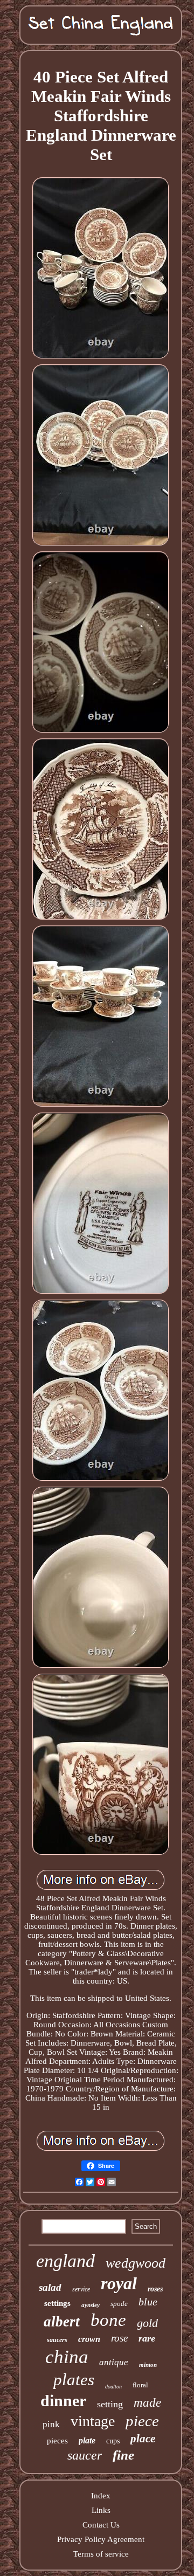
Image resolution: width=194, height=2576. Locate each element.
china (67, 2357)
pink (51, 2424)
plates (74, 2380)
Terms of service (101, 2554)
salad (50, 2287)
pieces (57, 2441)
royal (119, 2283)
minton (148, 2365)
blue (148, 2302)
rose (119, 2338)
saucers (57, 2340)
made (147, 2403)
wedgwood (136, 2263)
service (81, 2289)
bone (108, 2320)
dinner (63, 2401)
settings (57, 2303)
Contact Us (101, 2525)
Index (101, 2496)
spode (119, 2304)
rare (147, 2338)
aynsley (91, 2305)
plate (87, 2440)
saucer (85, 2455)
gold (147, 2323)
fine (123, 2455)
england (65, 2261)
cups (113, 2441)
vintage (93, 2421)
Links (101, 2510)
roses (155, 2289)
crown (89, 2339)
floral (140, 2385)
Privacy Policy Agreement (101, 2539)
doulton (113, 2387)
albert (62, 2322)
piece (142, 2421)
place (143, 2439)
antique (114, 2362)
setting (110, 2404)
